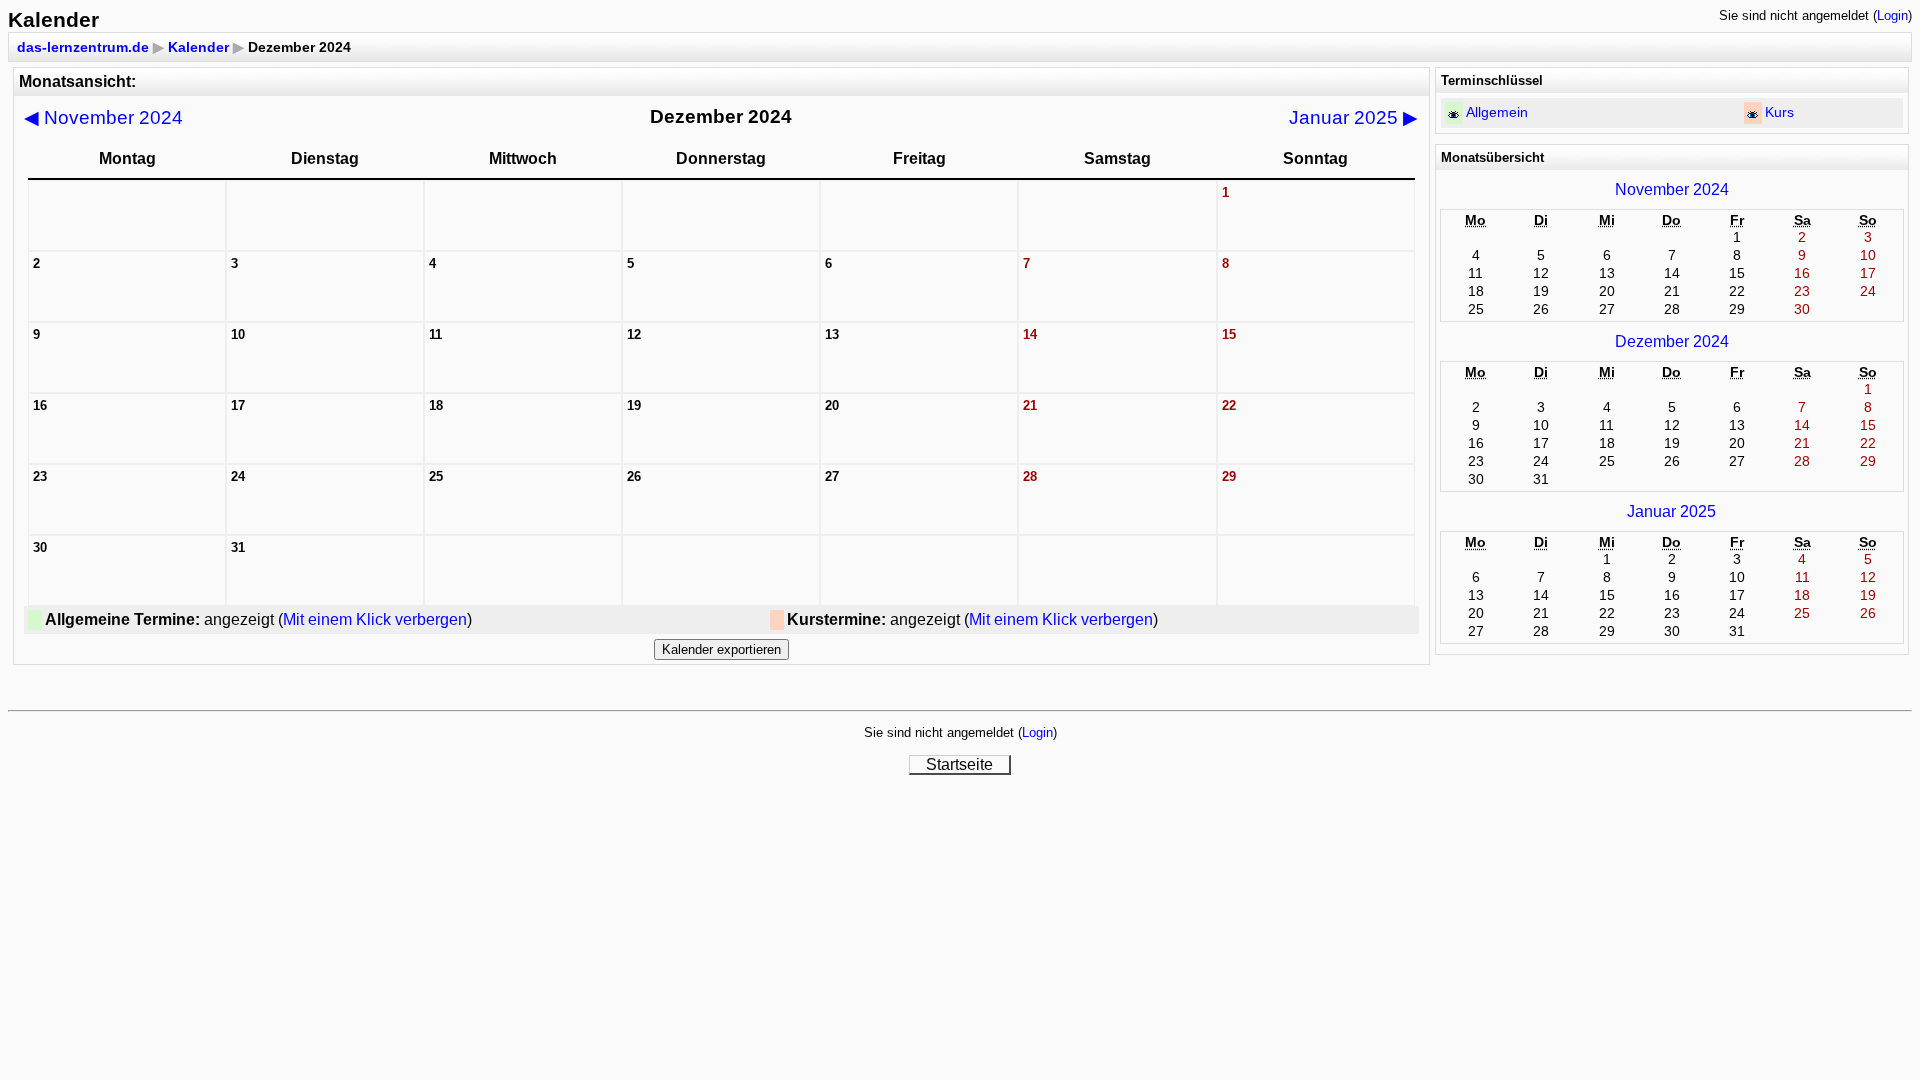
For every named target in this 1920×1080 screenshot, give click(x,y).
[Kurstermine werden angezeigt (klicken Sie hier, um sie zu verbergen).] (1752, 114)
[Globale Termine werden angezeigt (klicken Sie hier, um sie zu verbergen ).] (1453, 114)
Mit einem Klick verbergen (375, 619)
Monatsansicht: (77, 81)
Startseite (959, 764)
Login (1892, 15)
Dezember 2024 (1672, 341)
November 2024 (103, 117)
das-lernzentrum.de (83, 47)
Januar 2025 (1353, 117)
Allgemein (1497, 112)
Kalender (198, 47)
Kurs (1779, 112)
